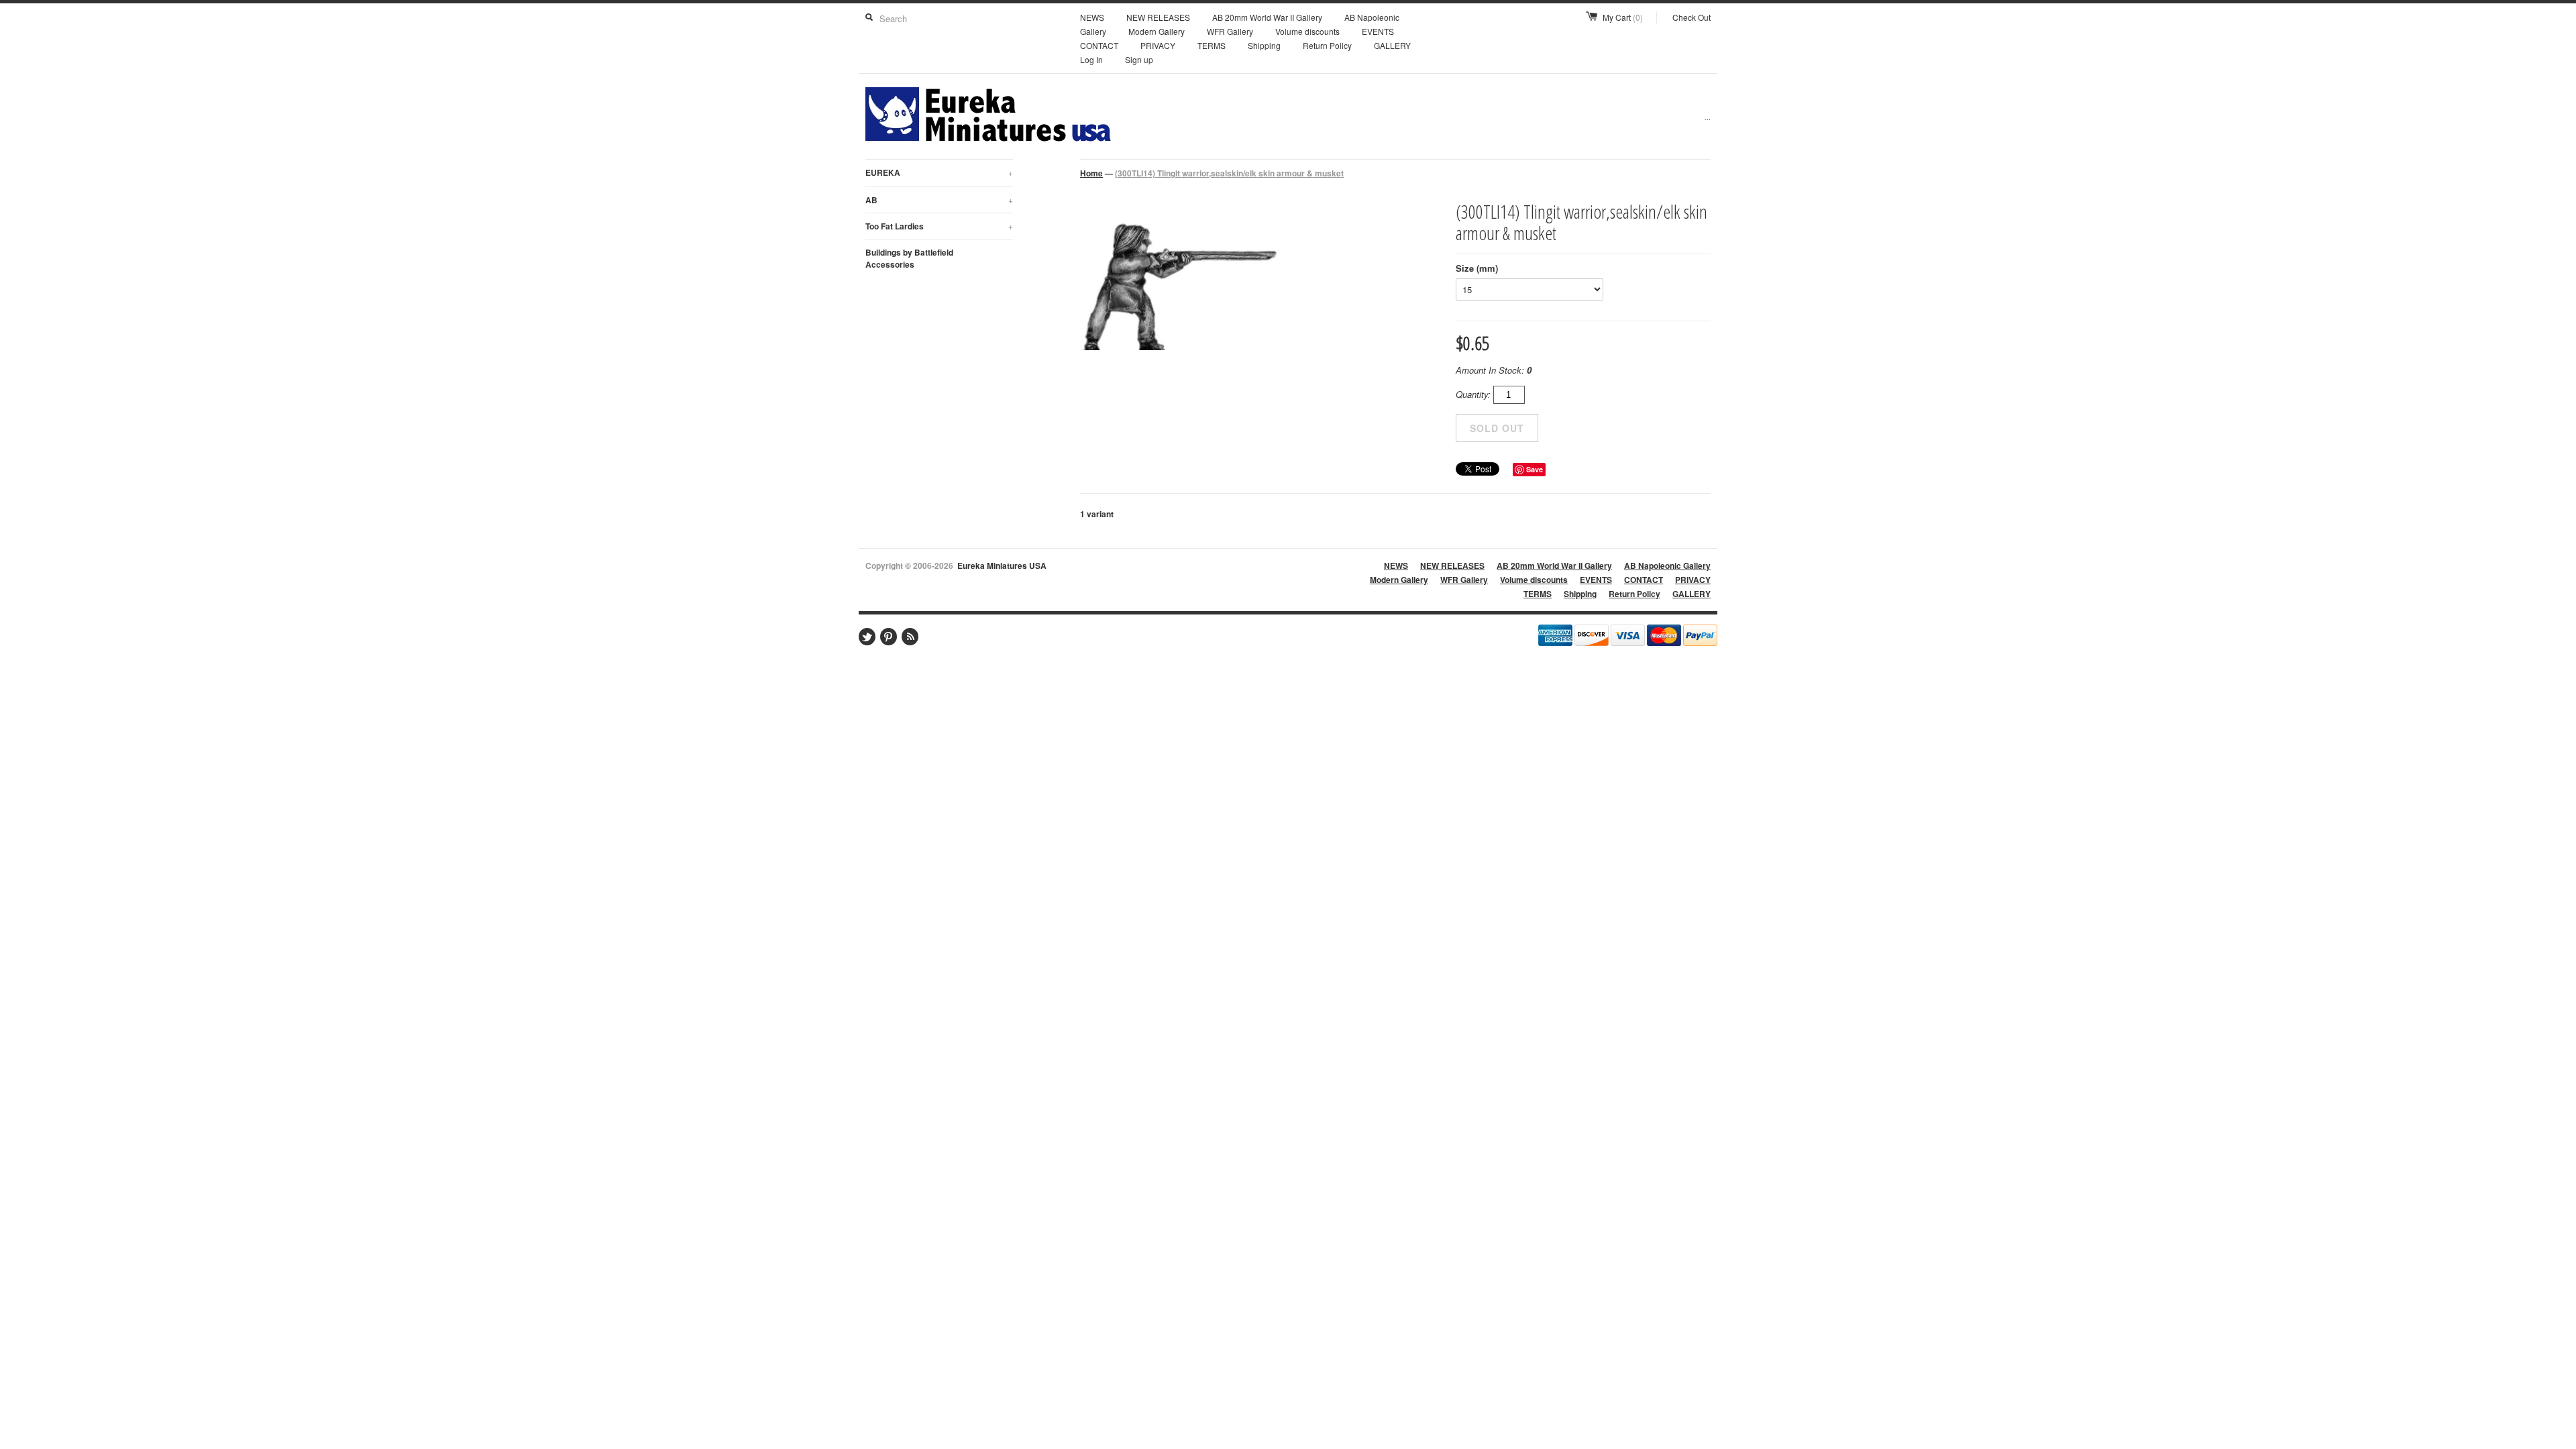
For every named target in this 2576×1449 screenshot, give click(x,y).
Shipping (1264, 45)
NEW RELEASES (1158, 17)
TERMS (1212, 45)
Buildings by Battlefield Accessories (909, 258)
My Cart (1623, 17)
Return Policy (1327, 45)
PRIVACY (1158, 45)
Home (1091, 173)
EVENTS (1378, 31)
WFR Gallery (1230, 31)
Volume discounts (1307, 31)
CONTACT (1099, 45)
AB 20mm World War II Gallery (1267, 17)
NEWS (1092, 17)
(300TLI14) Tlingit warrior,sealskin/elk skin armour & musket (1229, 173)
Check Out (1692, 17)
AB (939, 200)
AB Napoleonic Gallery (1667, 566)
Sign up (1139, 59)
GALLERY (1392, 45)
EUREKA (939, 172)
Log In (1091, 59)
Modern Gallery (1157, 31)
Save (1535, 469)
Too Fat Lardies (939, 226)
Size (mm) (1477, 268)
